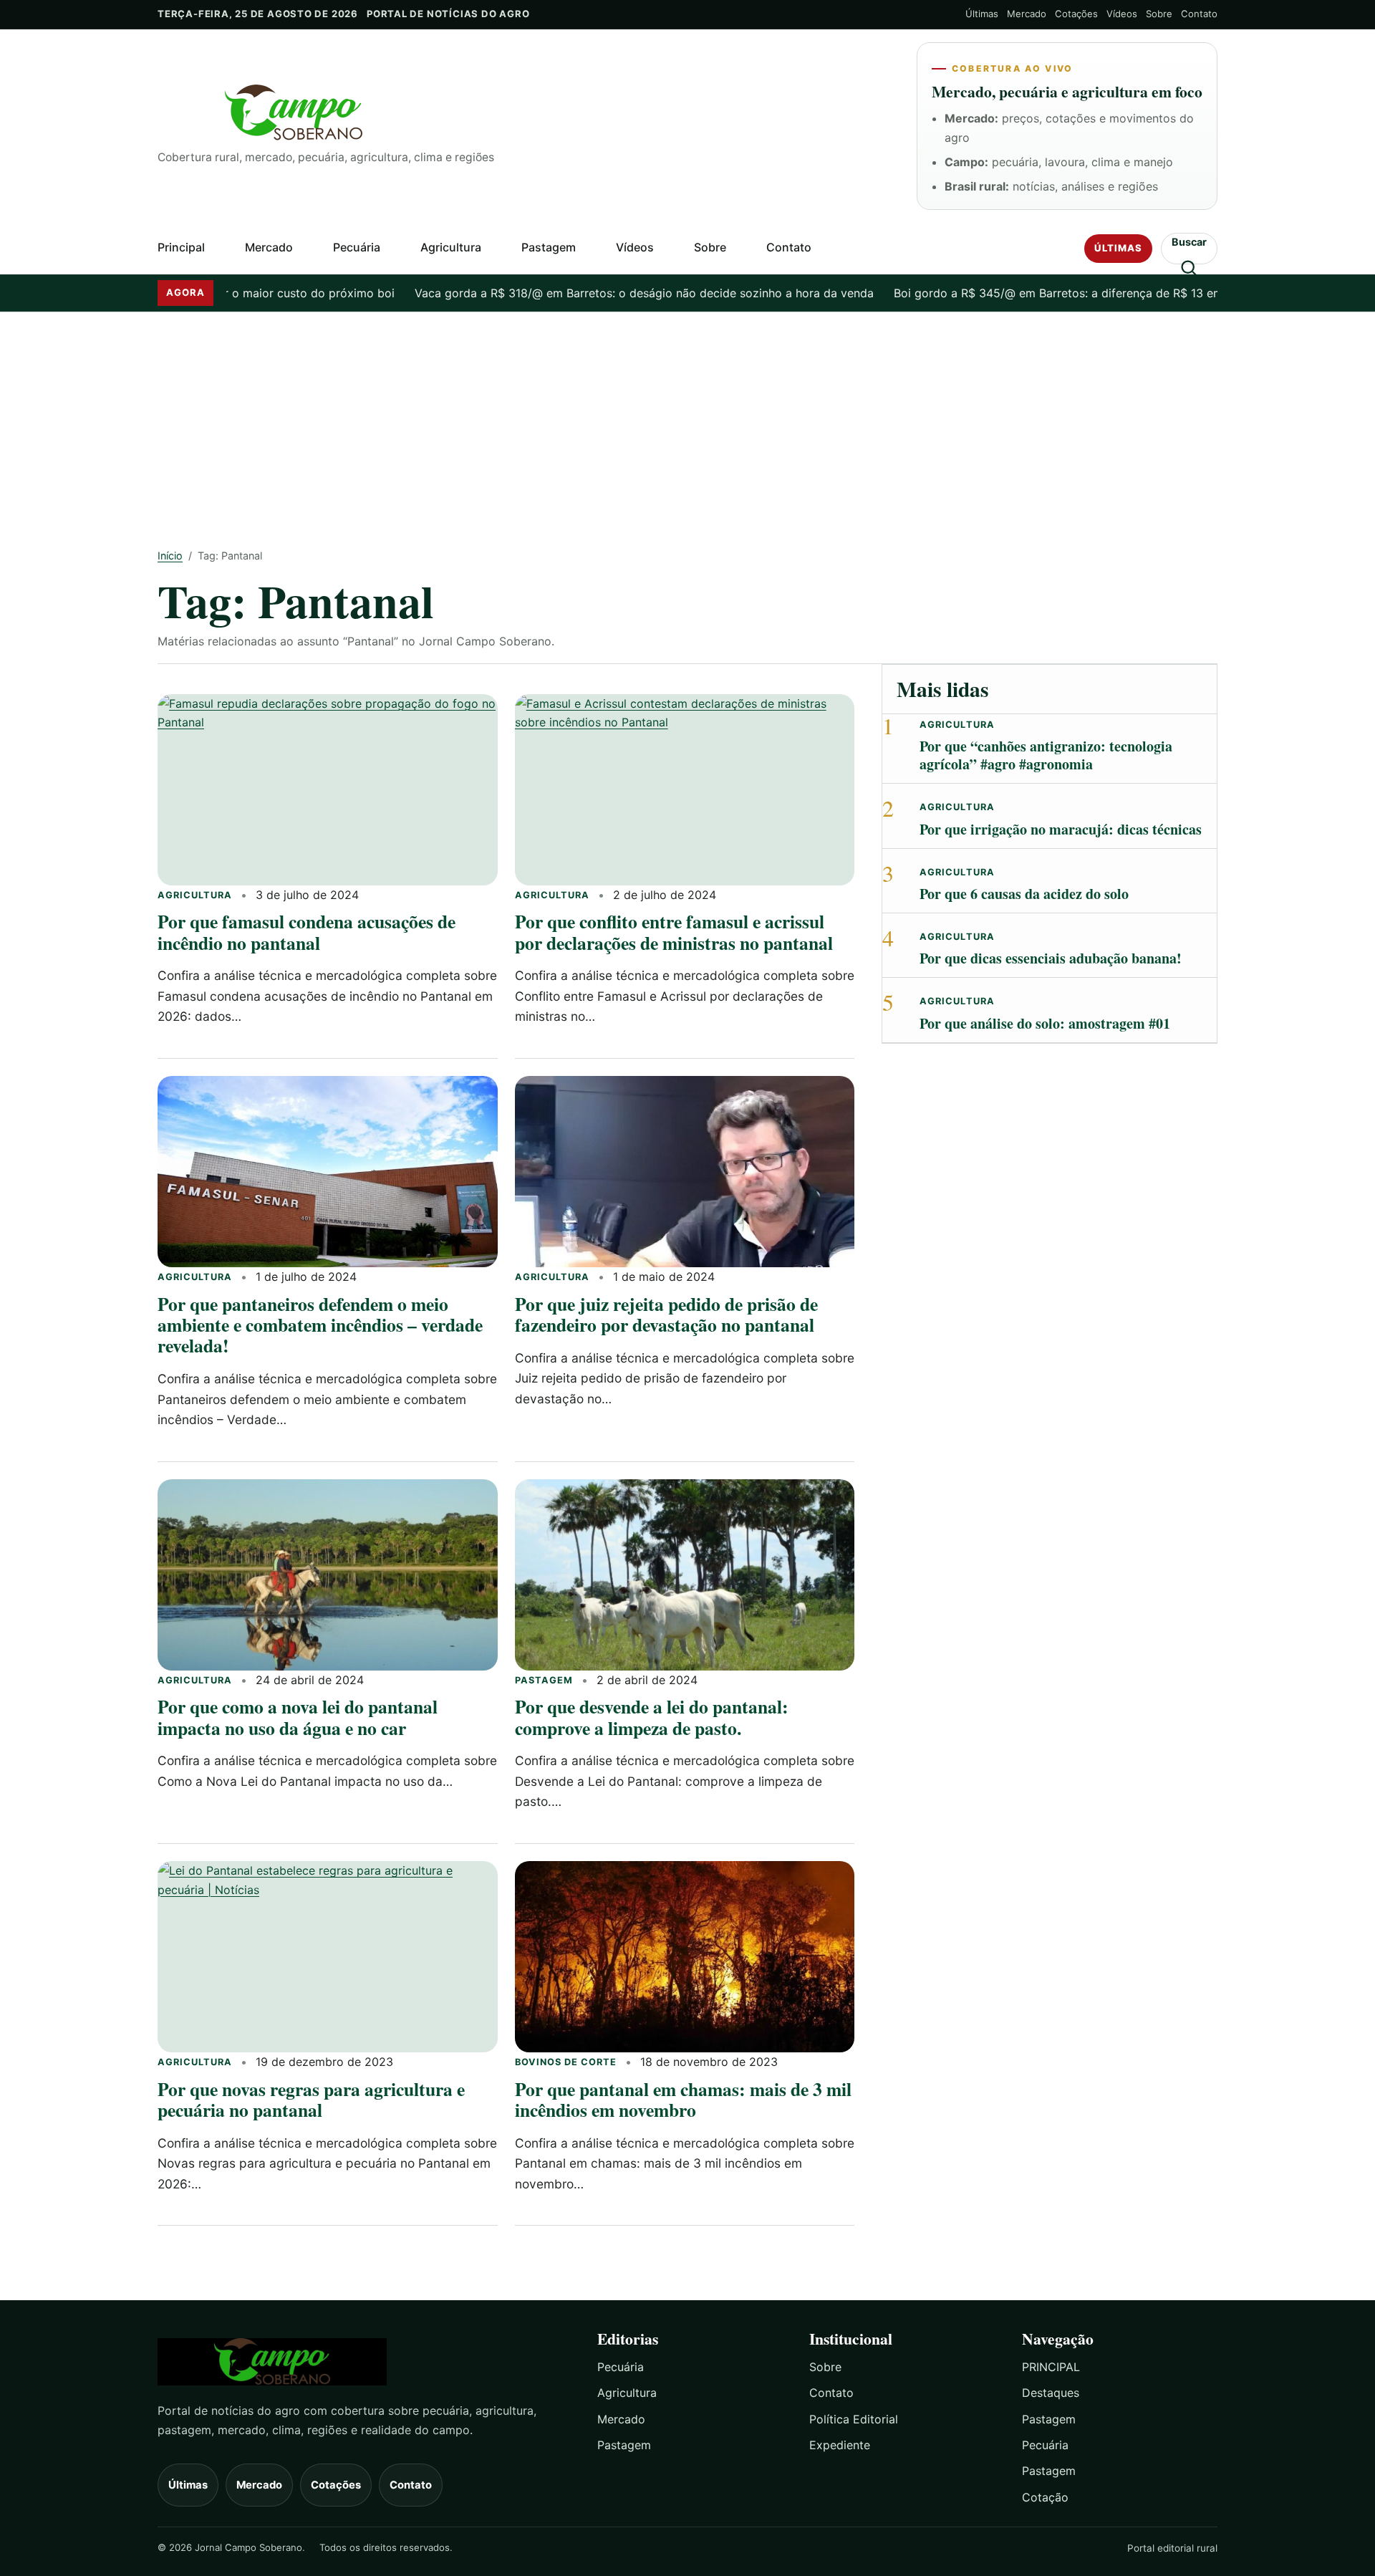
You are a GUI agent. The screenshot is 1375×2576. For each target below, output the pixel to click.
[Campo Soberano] (365, 2361)
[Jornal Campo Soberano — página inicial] (526, 113)
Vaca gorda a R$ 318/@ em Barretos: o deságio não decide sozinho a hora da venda (584, 293)
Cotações (1076, 14)
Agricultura (451, 247)
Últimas (982, 14)
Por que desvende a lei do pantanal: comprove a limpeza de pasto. (652, 1717)
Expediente (840, 2445)
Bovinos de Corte (566, 2062)
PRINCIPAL (1051, 2367)
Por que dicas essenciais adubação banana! (1051, 958)
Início (170, 556)
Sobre (1159, 14)
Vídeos (1122, 14)
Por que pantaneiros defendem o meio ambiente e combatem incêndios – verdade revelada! (320, 1325)
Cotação (1045, 2497)
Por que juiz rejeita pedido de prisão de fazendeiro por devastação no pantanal (666, 1314)
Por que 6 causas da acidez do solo (1024, 894)
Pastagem (549, 247)
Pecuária (357, 247)
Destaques (1051, 2393)
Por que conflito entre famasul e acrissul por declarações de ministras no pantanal (674, 932)
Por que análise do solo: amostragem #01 (1045, 1023)
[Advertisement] (687, 420)
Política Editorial (854, 2419)
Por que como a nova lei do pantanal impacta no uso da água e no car (298, 1717)
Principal (181, 247)
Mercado (1027, 14)
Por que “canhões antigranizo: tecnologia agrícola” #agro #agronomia (1046, 755)
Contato (1199, 14)
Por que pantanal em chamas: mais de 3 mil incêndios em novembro (683, 2099)
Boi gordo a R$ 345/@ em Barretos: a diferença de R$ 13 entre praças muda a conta (1063, 293)
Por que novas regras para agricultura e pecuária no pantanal (311, 2099)
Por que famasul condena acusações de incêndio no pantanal (307, 932)
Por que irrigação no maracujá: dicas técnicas (1061, 829)
